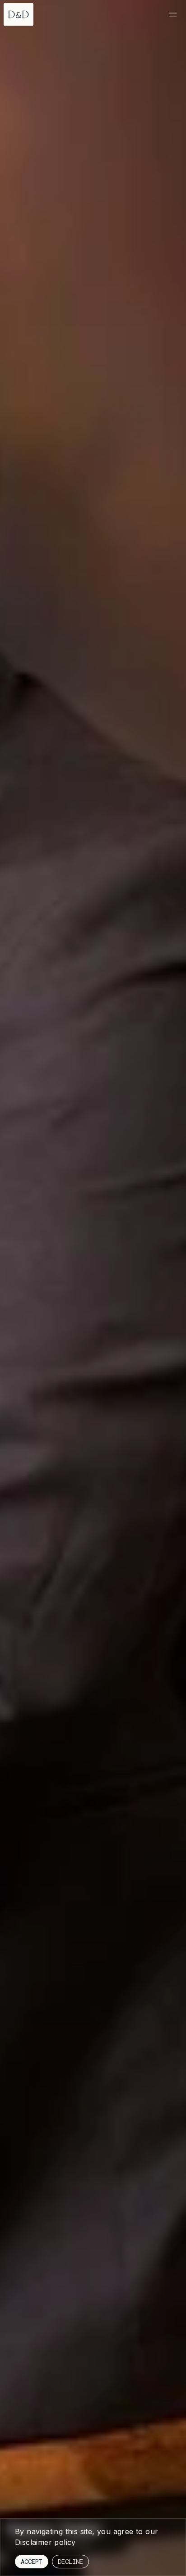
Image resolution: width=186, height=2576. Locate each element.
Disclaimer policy (45, 2542)
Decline (70, 2562)
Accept (32, 2562)
